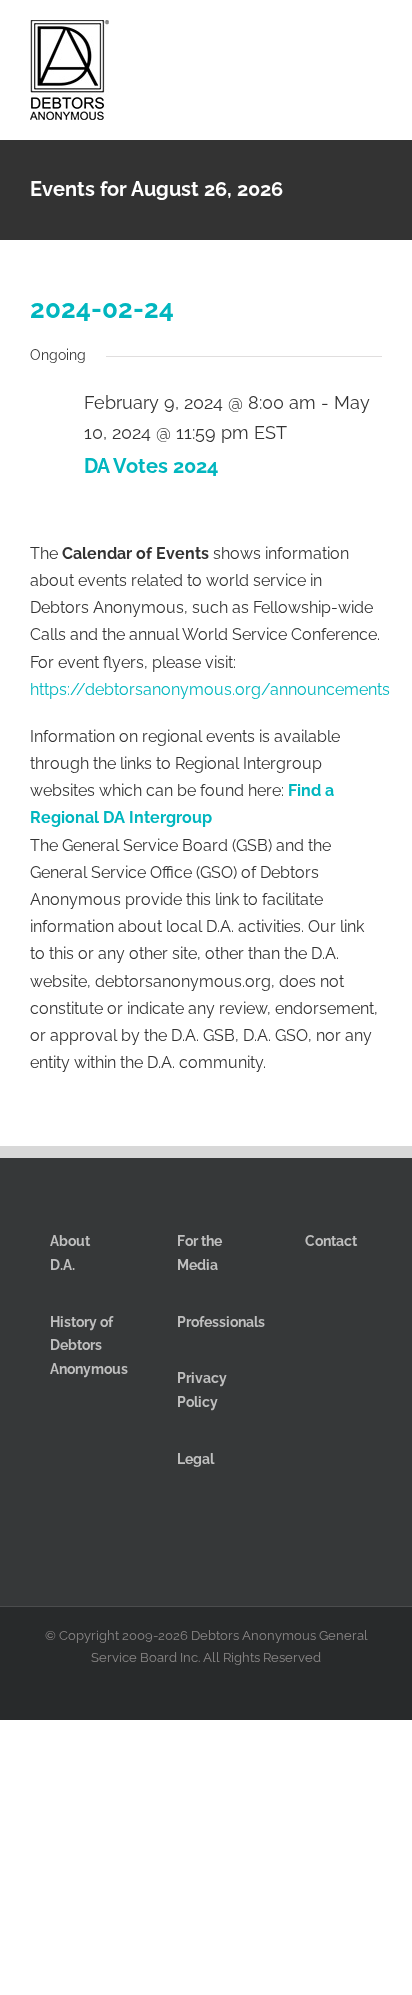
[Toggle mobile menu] (374, 38)
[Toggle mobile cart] (302, 38)
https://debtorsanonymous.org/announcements (210, 689)
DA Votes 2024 (151, 466)
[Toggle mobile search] (338, 38)
